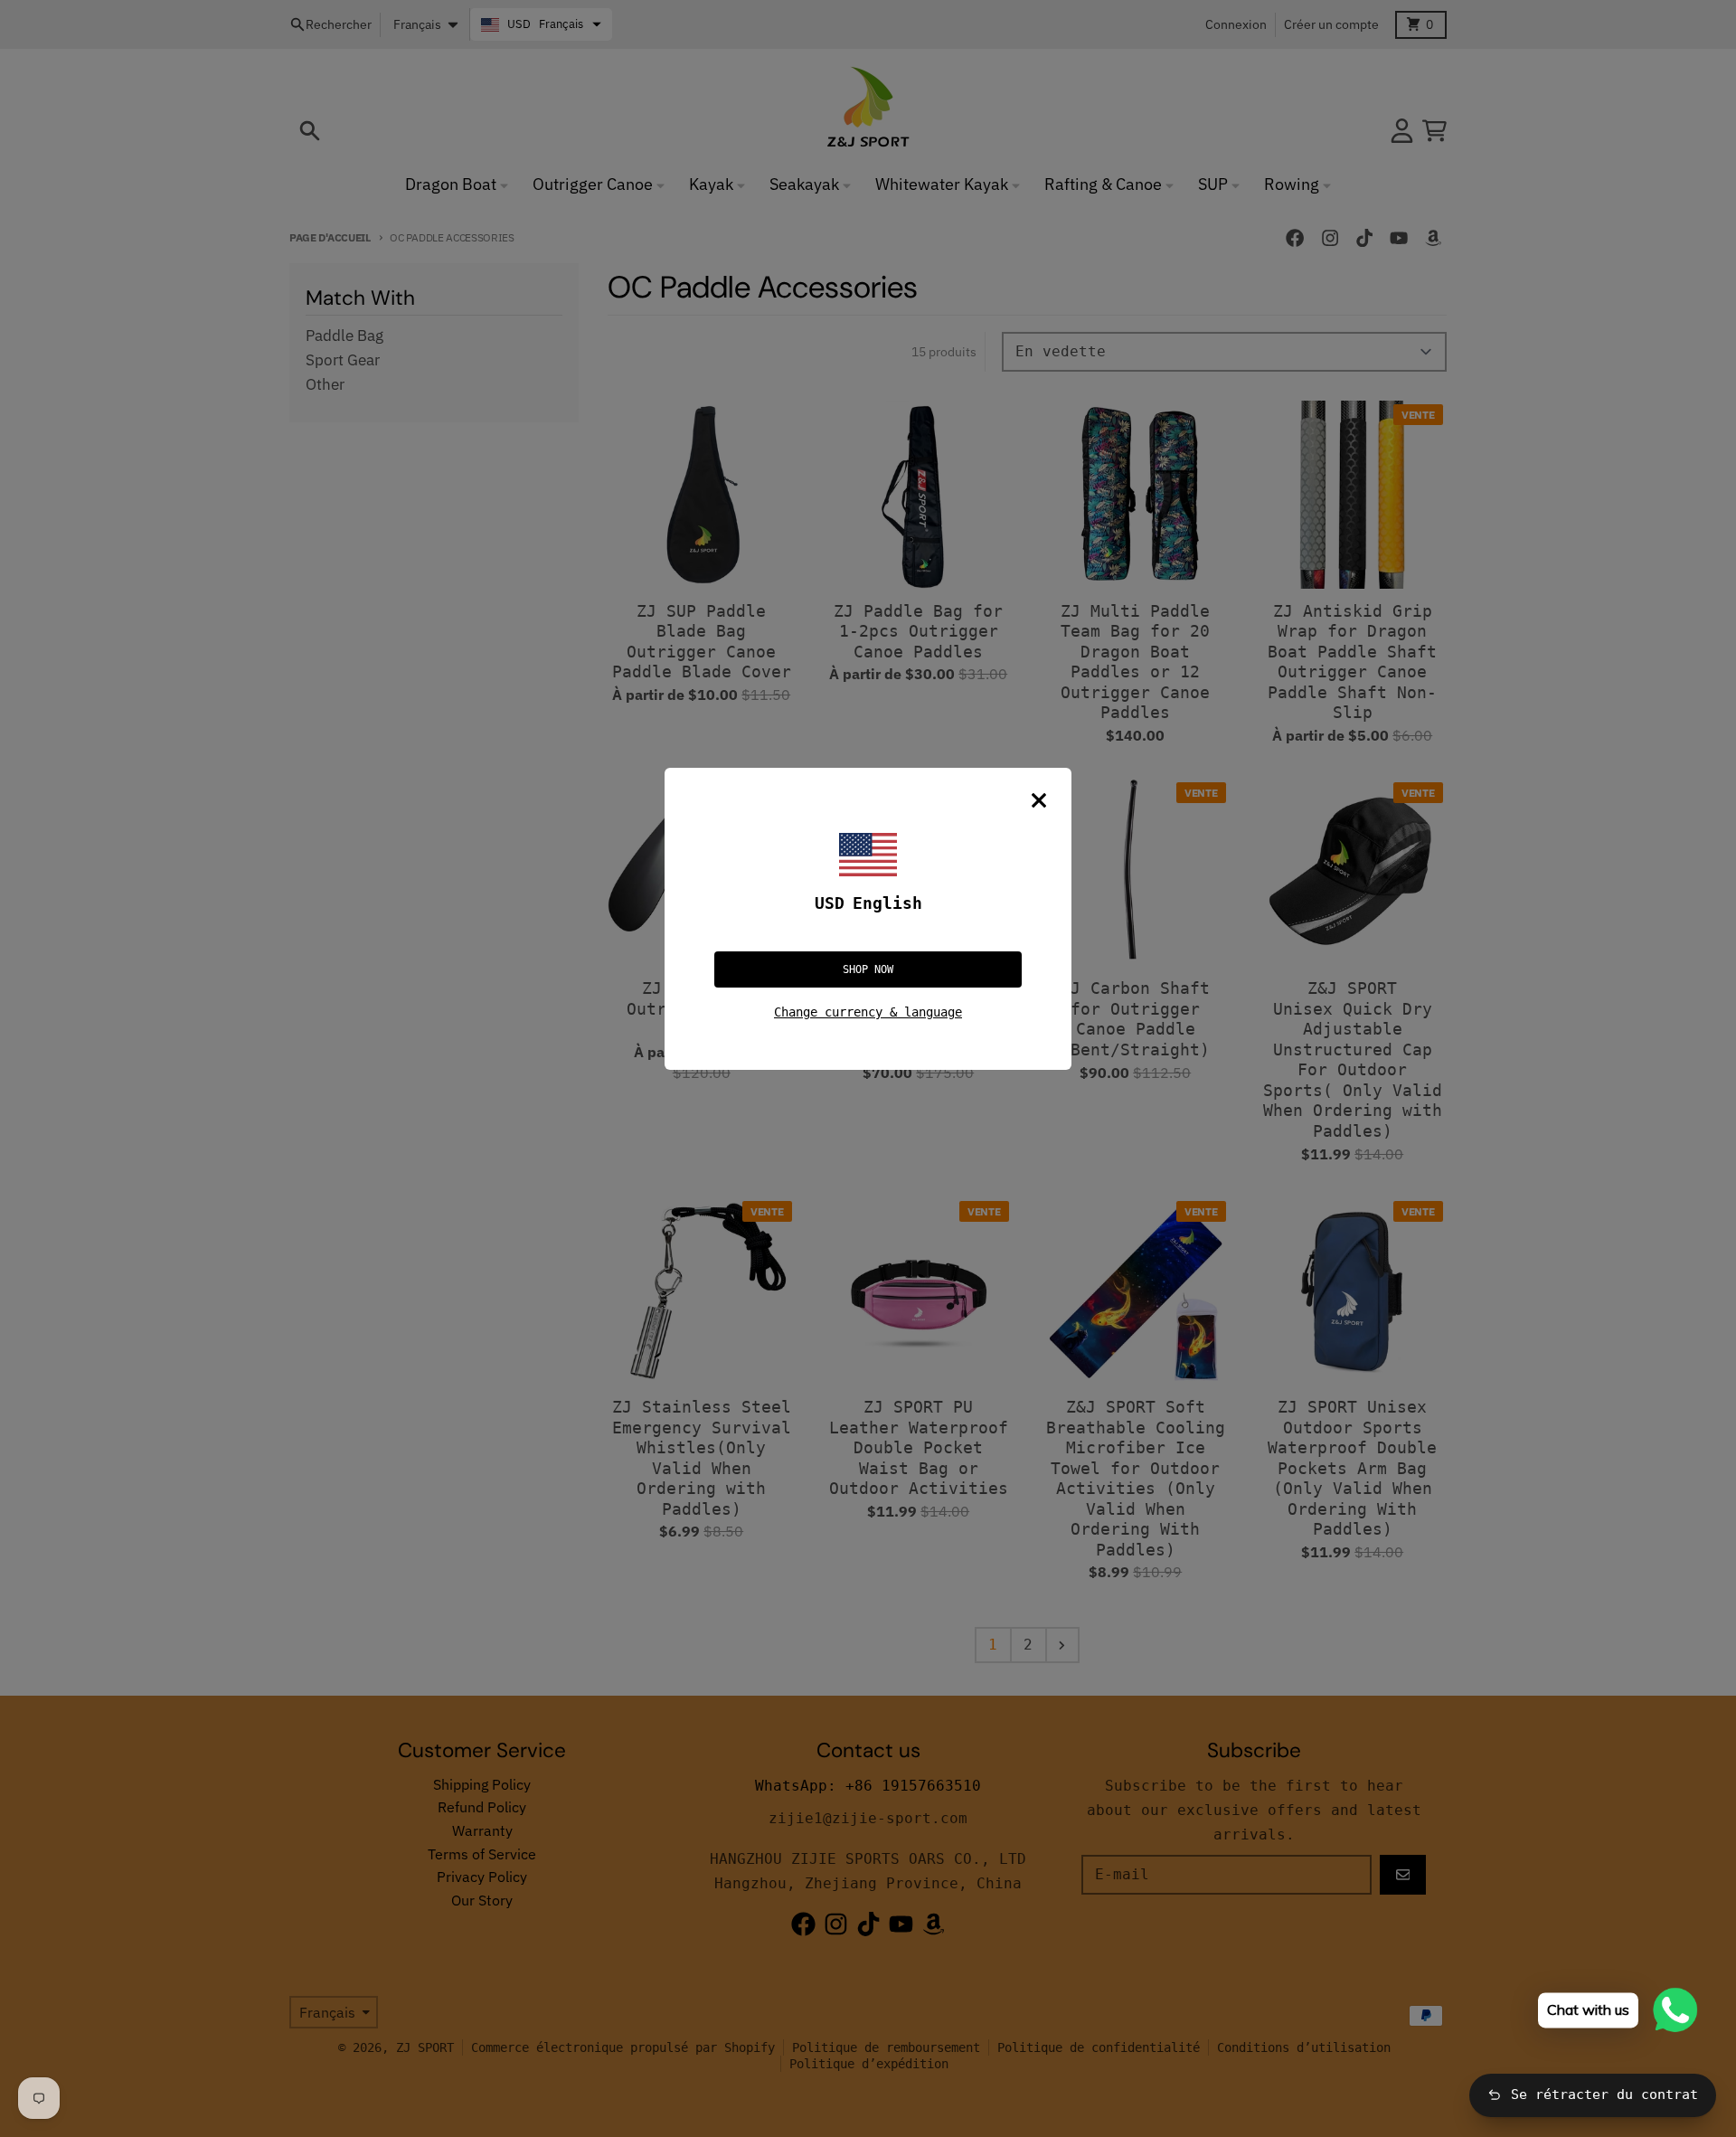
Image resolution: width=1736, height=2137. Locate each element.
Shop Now (868, 969)
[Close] (1039, 800)
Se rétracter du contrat (1604, 2094)
